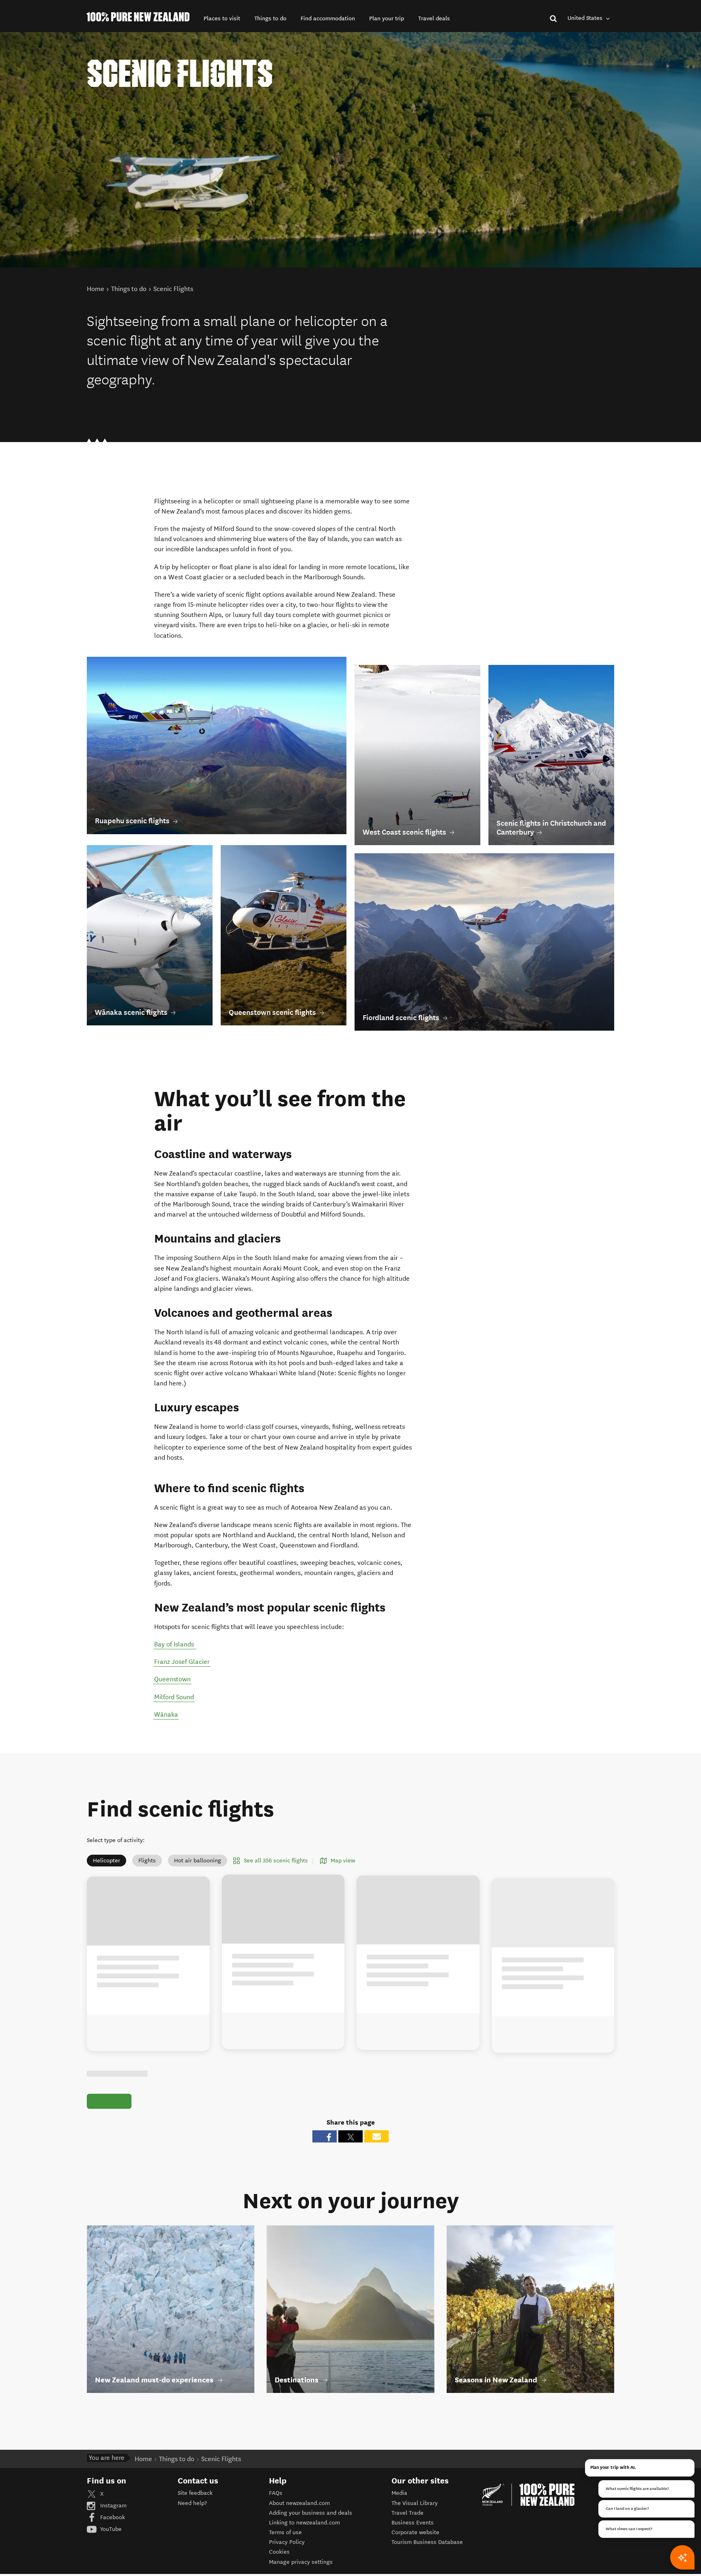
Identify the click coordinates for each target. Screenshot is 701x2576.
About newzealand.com (299, 2512)
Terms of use (285, 2542)
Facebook (112, 2527)
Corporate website (415, 2542)
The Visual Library (415, 2512)
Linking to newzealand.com (304, 2532)
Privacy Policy (287, 2551)
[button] (222, 18)
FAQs (276, 2502)
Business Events (413, 2532)
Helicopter (106, 1861)
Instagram (113, 2515)
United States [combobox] (586, 18)
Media (399, 2502)
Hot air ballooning (198, 1861)
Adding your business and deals (311, 2522)
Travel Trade (407, 2522)
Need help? (192, 2512)
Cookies (279, 2561)
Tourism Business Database (427, 2551)
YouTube (110, 2538)
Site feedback (195, 2502)
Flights (147, 1861)
